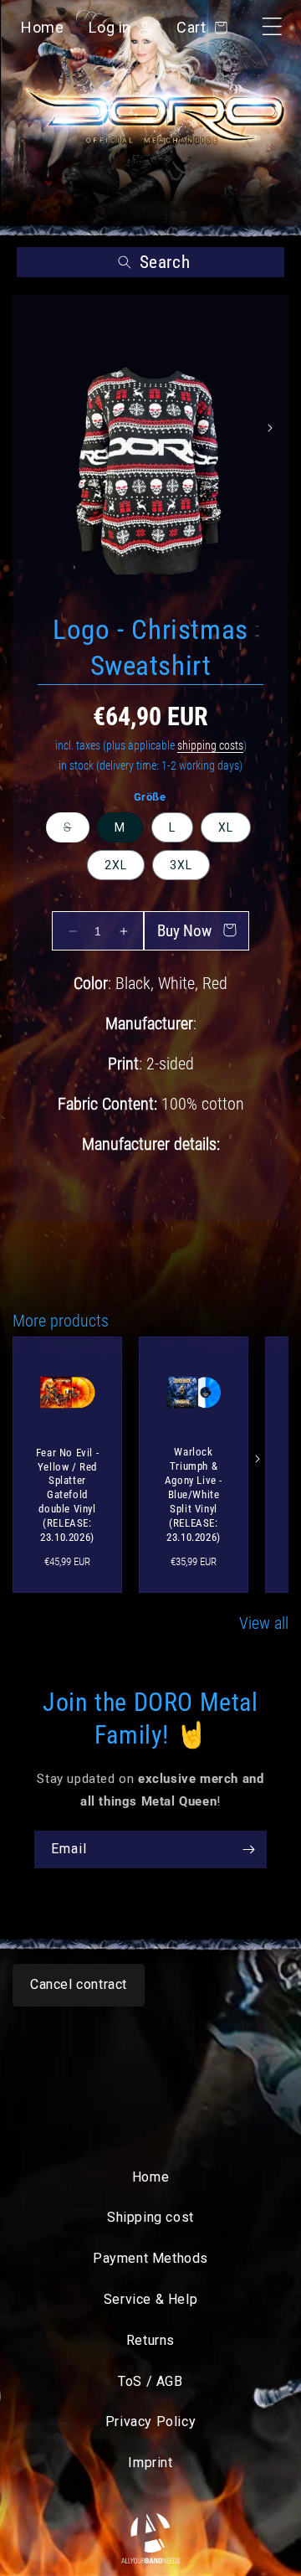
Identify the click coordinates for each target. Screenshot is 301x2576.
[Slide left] (31, 428)
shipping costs (210, 745)
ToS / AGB (150, 2381)
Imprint (150, 2463)
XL (226, 827)
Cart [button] (199, 27)
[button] (150, 262)
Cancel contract (79, 1984)
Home (42, 27)
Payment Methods (150, 2258)
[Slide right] (270, 428)
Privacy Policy (150, 2421)
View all (264, 1623)
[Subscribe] (248, 1850)
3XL (181, 865)
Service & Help (150, 2299)
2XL (116, 865)
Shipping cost (150, 2217)
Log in (110, 30)
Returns (150, 2340)
